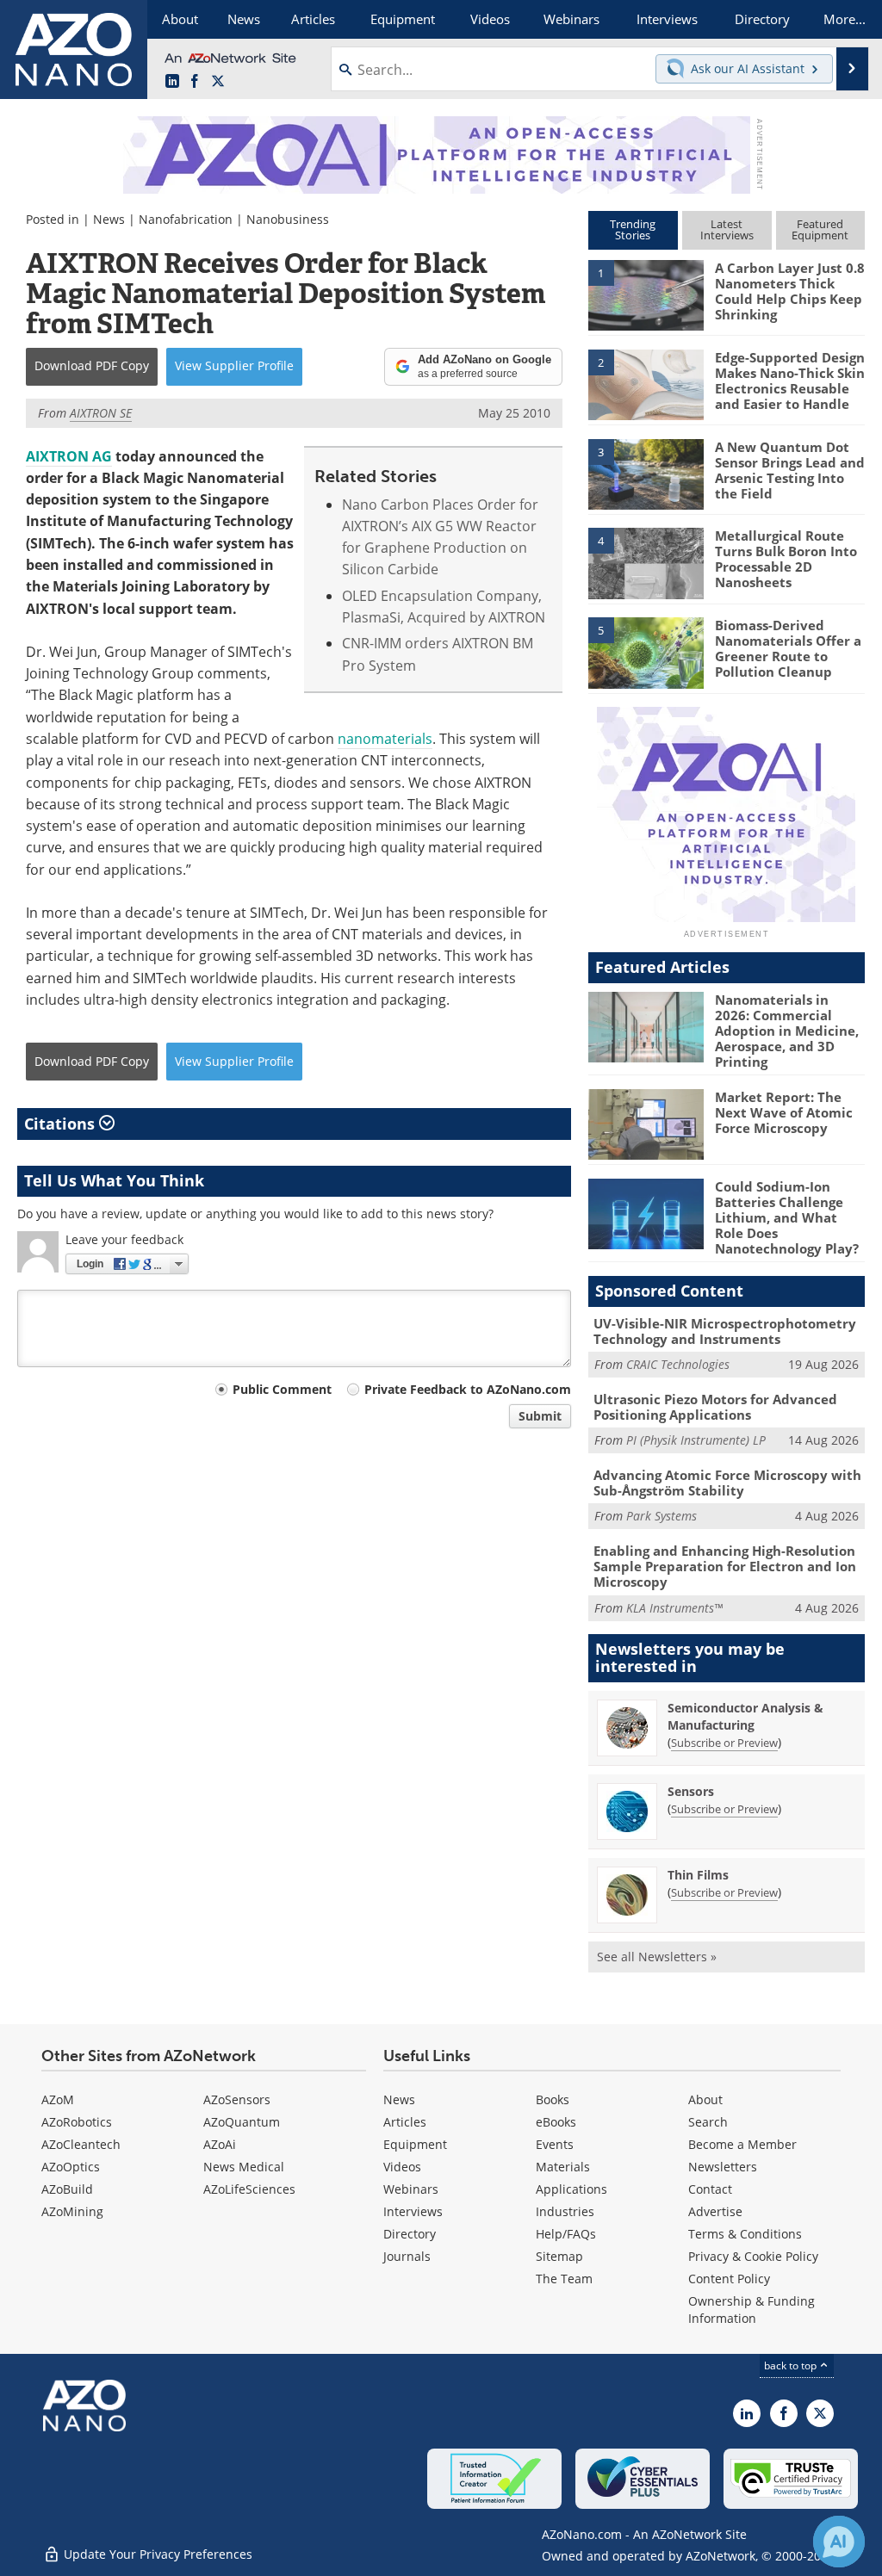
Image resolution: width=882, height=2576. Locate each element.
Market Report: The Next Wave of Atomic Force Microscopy (784, 1112)
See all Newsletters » (657, 1957)
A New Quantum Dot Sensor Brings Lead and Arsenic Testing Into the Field (790, 470)
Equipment (415, 2144)
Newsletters (723, 2167)
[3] (646, 473)
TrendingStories (633, 229)
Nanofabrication (186, 219)
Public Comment (282, 1389)
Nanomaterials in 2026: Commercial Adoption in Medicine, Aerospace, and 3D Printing (787, 1031)
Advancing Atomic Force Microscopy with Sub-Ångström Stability (727, 1483)
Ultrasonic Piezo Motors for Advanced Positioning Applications (715, 1407)
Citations (62, 1124)
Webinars (411, 2189)
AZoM (58, 2099)
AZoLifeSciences (249, 2189)
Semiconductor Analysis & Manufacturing (745, 1716)
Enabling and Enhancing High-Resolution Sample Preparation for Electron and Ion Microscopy (725, 1566)
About (705, 2099)
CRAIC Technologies (678, 1364)
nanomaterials (385, 739)
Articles (405, 2122)
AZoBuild (67, 2189)
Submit (540, 1416)
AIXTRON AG (69, 456)
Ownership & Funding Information (752, 2310)
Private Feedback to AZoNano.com (468, 1389)
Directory (410, 2234)
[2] (646, 383)
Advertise (715, 2211)
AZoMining (72, 2211)
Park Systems (661, 1516)
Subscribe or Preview (724, 1743)
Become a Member (742, 2144)
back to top (792, 2365)
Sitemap (559, 2256)
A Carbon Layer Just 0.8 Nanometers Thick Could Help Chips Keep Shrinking (790, 291)
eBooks (556, 2122)
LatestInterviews (727, 229)
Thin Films (698, 1875)
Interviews (413, 2211)
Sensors (691, 1791)
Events (555, 2144)
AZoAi (220, 2144)
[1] (646, 294)
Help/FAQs (566, 2234)
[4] (646, 562)
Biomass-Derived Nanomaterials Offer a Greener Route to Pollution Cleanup (788, 648)
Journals (407, 2256)
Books (553, 2099)
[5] (646, 652)
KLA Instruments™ (674, 1608)
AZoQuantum (242, 2122)
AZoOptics (71, 2167)
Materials (563, 2167)
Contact (710, 2189)
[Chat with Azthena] (839, 2542)
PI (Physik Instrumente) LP (696, 1440)
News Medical (244, 2167)
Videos (402, 2167)
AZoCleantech (81, 2144)
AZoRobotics (77, 2122)
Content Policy (729, 2279)
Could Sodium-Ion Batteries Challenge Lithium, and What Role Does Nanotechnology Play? (787, 1217)
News (109, 219)
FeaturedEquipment (820, 229)
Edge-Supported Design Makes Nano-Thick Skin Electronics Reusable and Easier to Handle (790, 381)
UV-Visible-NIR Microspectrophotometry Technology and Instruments (725, 1331)
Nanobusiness (288, 219)
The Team (564, 2279)
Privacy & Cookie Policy (753, 2256)
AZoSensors (237, 2099)
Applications (571, 2189)
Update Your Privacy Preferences (156, 2554)
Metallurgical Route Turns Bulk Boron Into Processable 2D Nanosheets (786, 559)
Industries (565, 2211)
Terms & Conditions (745, 2234)
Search (708, 2122)
